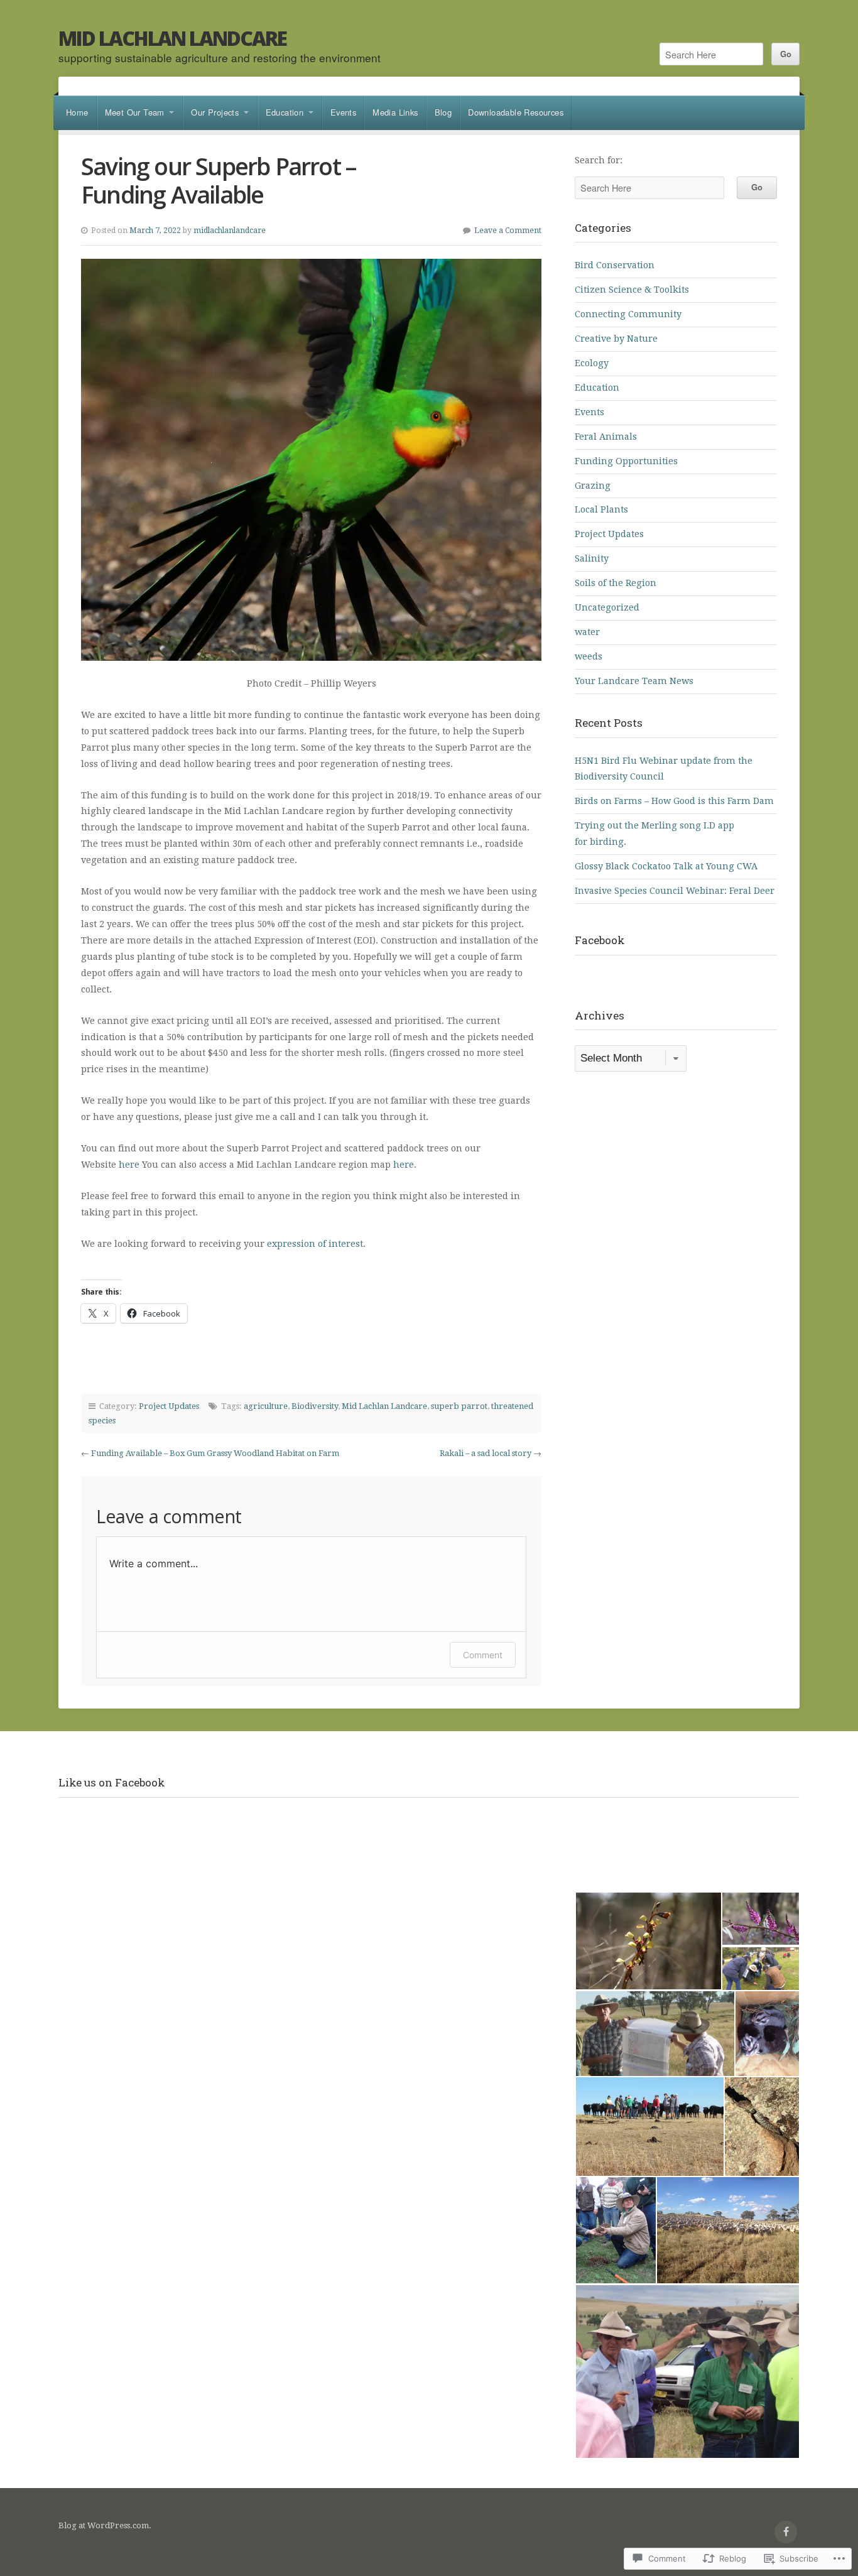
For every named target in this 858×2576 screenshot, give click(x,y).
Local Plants (601, 509)
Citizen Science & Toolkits (632, 290)
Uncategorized (607, 607)
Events (343, 112)
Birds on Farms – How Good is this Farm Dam (674, 801)
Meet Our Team (135, 112)
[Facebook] (786, 2532)
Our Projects (215, 112)
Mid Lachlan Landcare (172, 38)
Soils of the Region (616, 583)
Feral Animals (606, 437)
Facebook (600, 940)
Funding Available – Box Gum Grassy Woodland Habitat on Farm (215, 1453)
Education (285, 112)
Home (77, 112)
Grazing (593, 486)
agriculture (266, 1406)
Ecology (592, 363)
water (587, 632)
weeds (589, 656)
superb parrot (459, 1406)
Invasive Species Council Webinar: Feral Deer (675, 891)
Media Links (395, 112)
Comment (483, 1655)
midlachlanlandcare (230, 231)
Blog (443, 112)
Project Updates (169, 1406)
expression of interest (315, 1244)
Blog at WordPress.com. (105, 2525)
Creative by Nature (616, 339)
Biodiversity (315, 1406)
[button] (648, 1941)
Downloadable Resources (516, 112)
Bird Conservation (615, 265)
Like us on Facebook (112, 1782)
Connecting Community (628, 314)
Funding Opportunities (626, 461)
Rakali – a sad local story (486, 1453)
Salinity (592, 558)
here (129, 1165)
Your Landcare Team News (634, 681)
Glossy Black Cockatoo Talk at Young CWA (666, 866)
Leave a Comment (508, 231)
